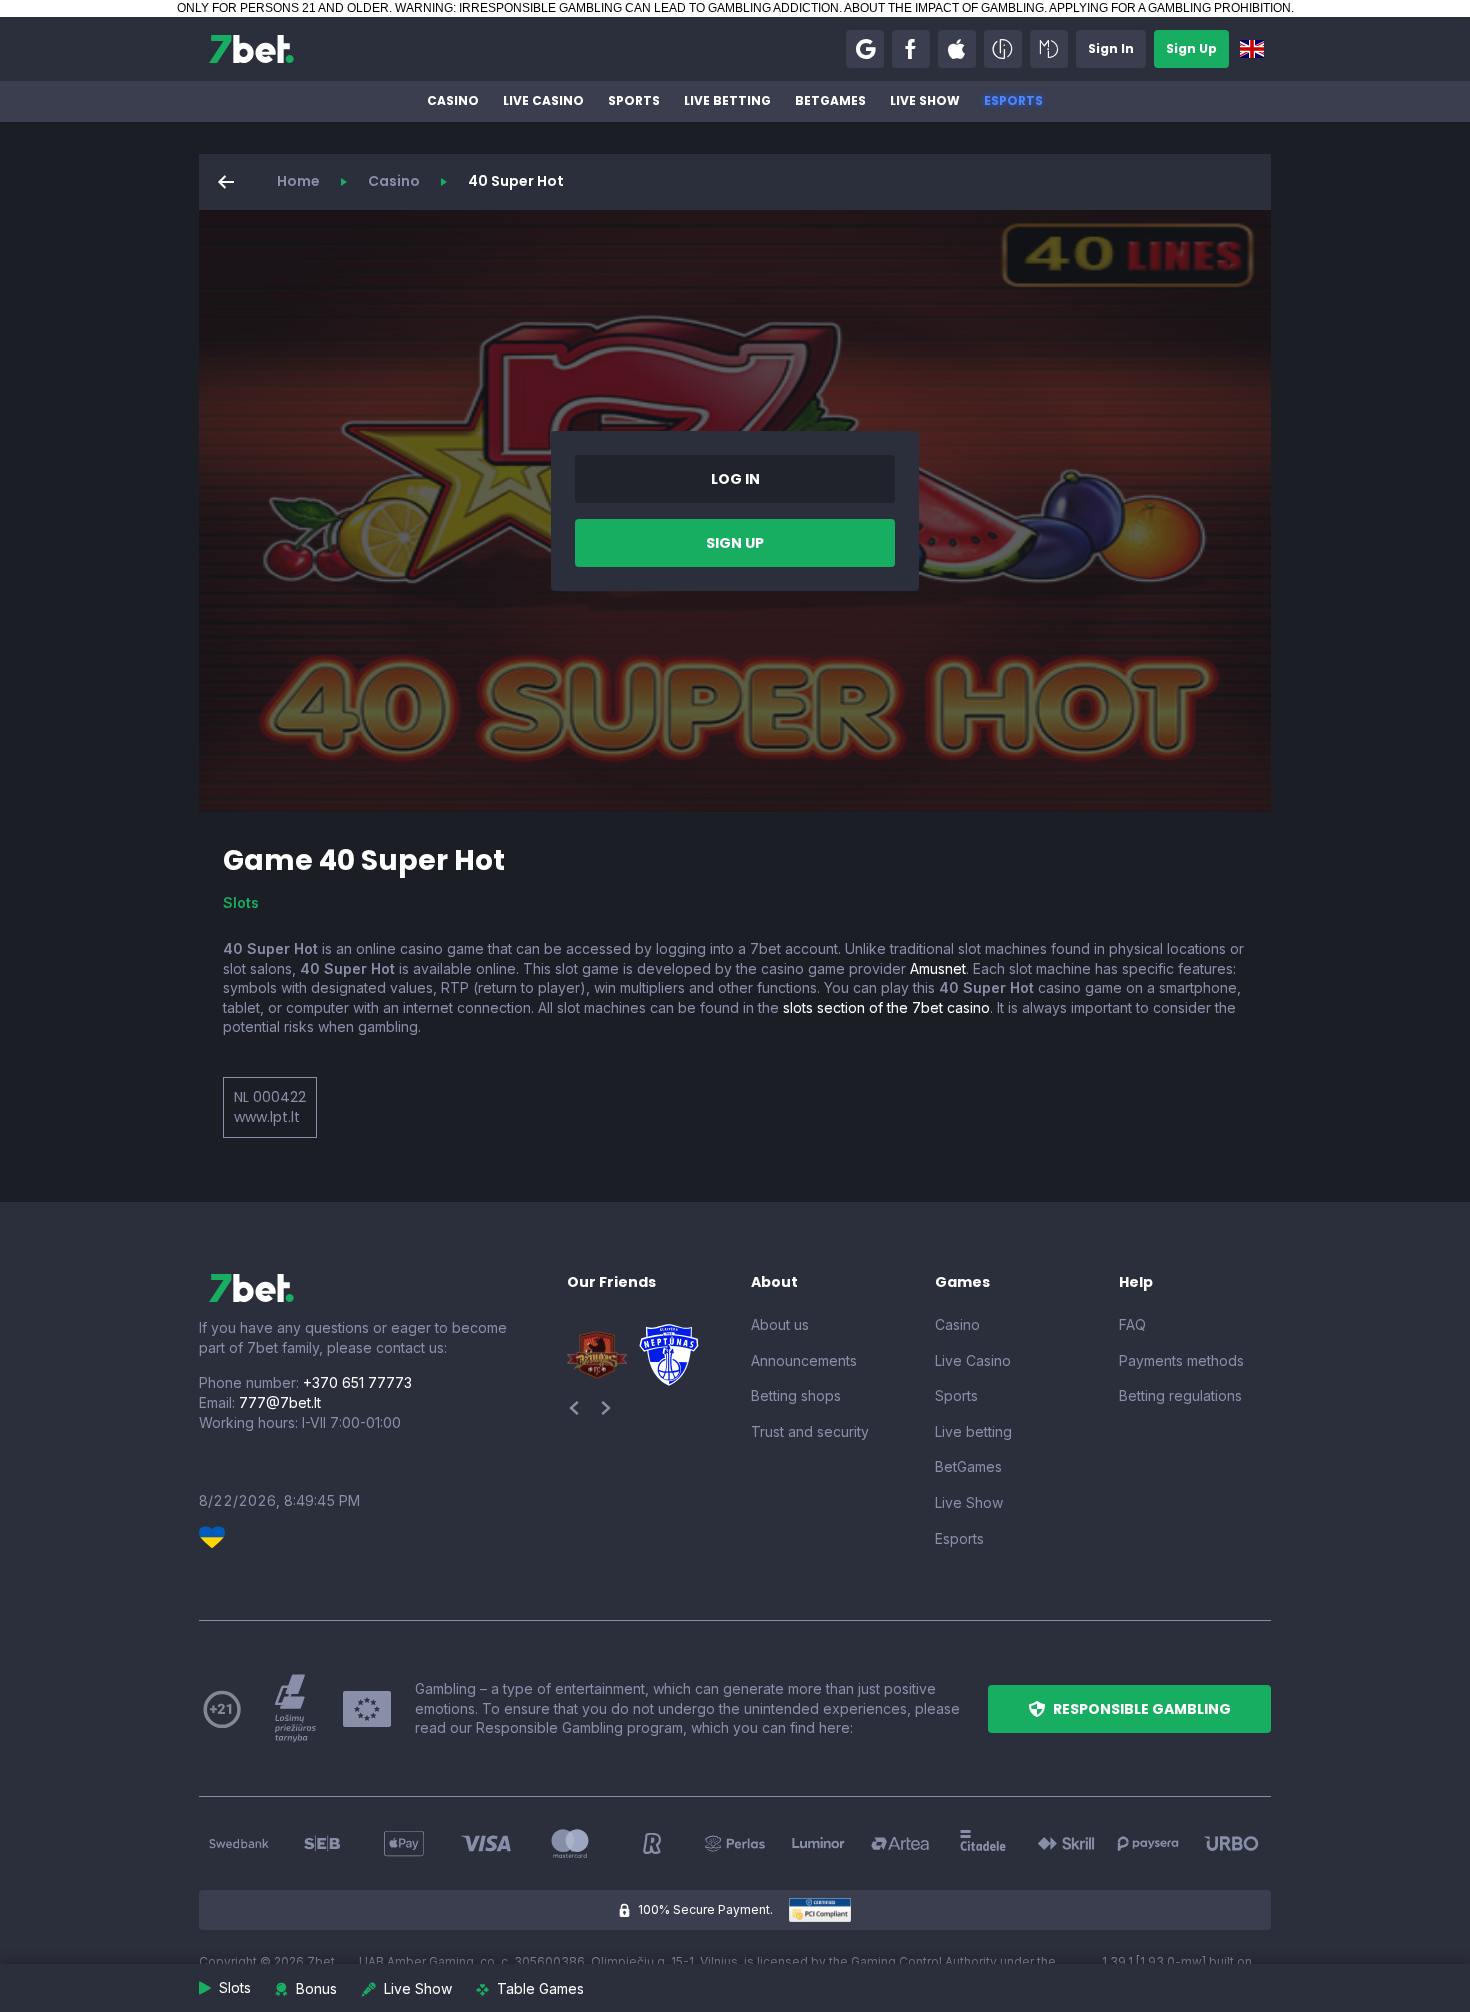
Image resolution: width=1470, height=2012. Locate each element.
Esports (1013, 100)
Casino (453, 100)
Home (298, 181)
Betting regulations (1180, 1395)
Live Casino (543, 100)
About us (780, 1324)
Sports (634, 100)
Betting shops (796, 1395)
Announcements (804, 1360)
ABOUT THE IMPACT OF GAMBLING (944, 8)
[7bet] (251, 49)
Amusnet (938, 968)
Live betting (727, 100)
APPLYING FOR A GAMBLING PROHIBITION (1170, 8)
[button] (865, 49)
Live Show (925, 100)
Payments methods (1181, 1360)
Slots (241, 902)
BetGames (830, 100)
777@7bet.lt (280, 1402)
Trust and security (810, 1431)
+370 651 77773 (357, 1382)
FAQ (1132, 1324)
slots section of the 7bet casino (886, 1007)
